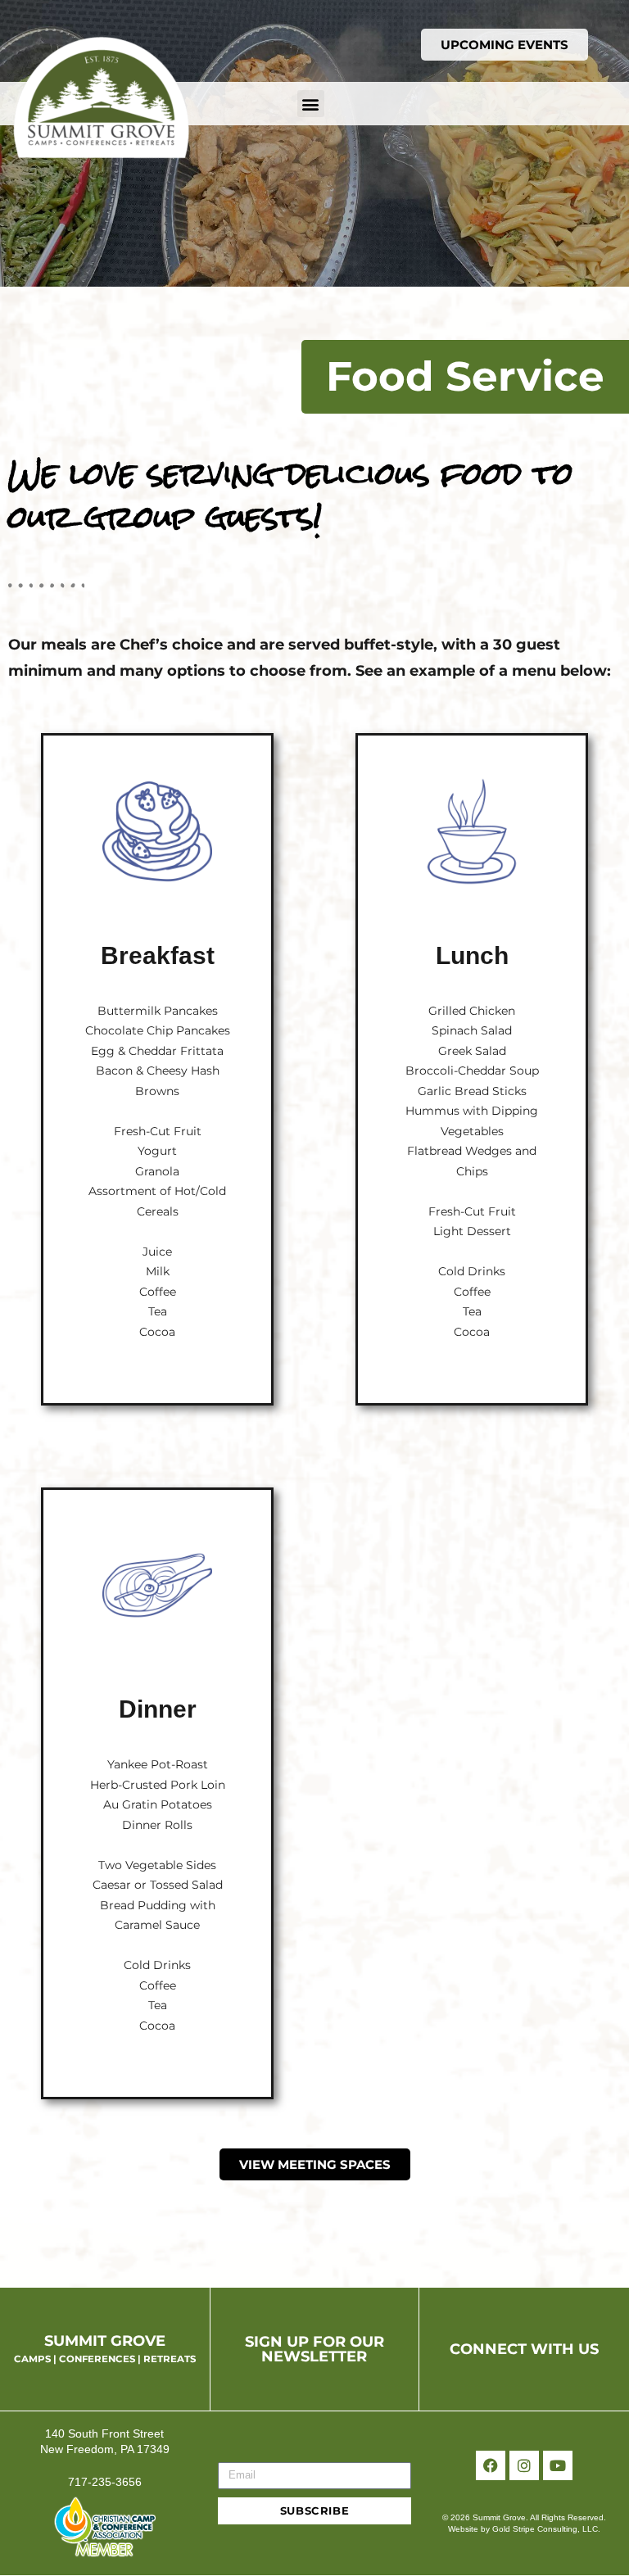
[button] (311, 104)
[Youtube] (558, 2465)
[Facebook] (491, 2465)
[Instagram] (524, 2465)
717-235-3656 (105, 2482)
